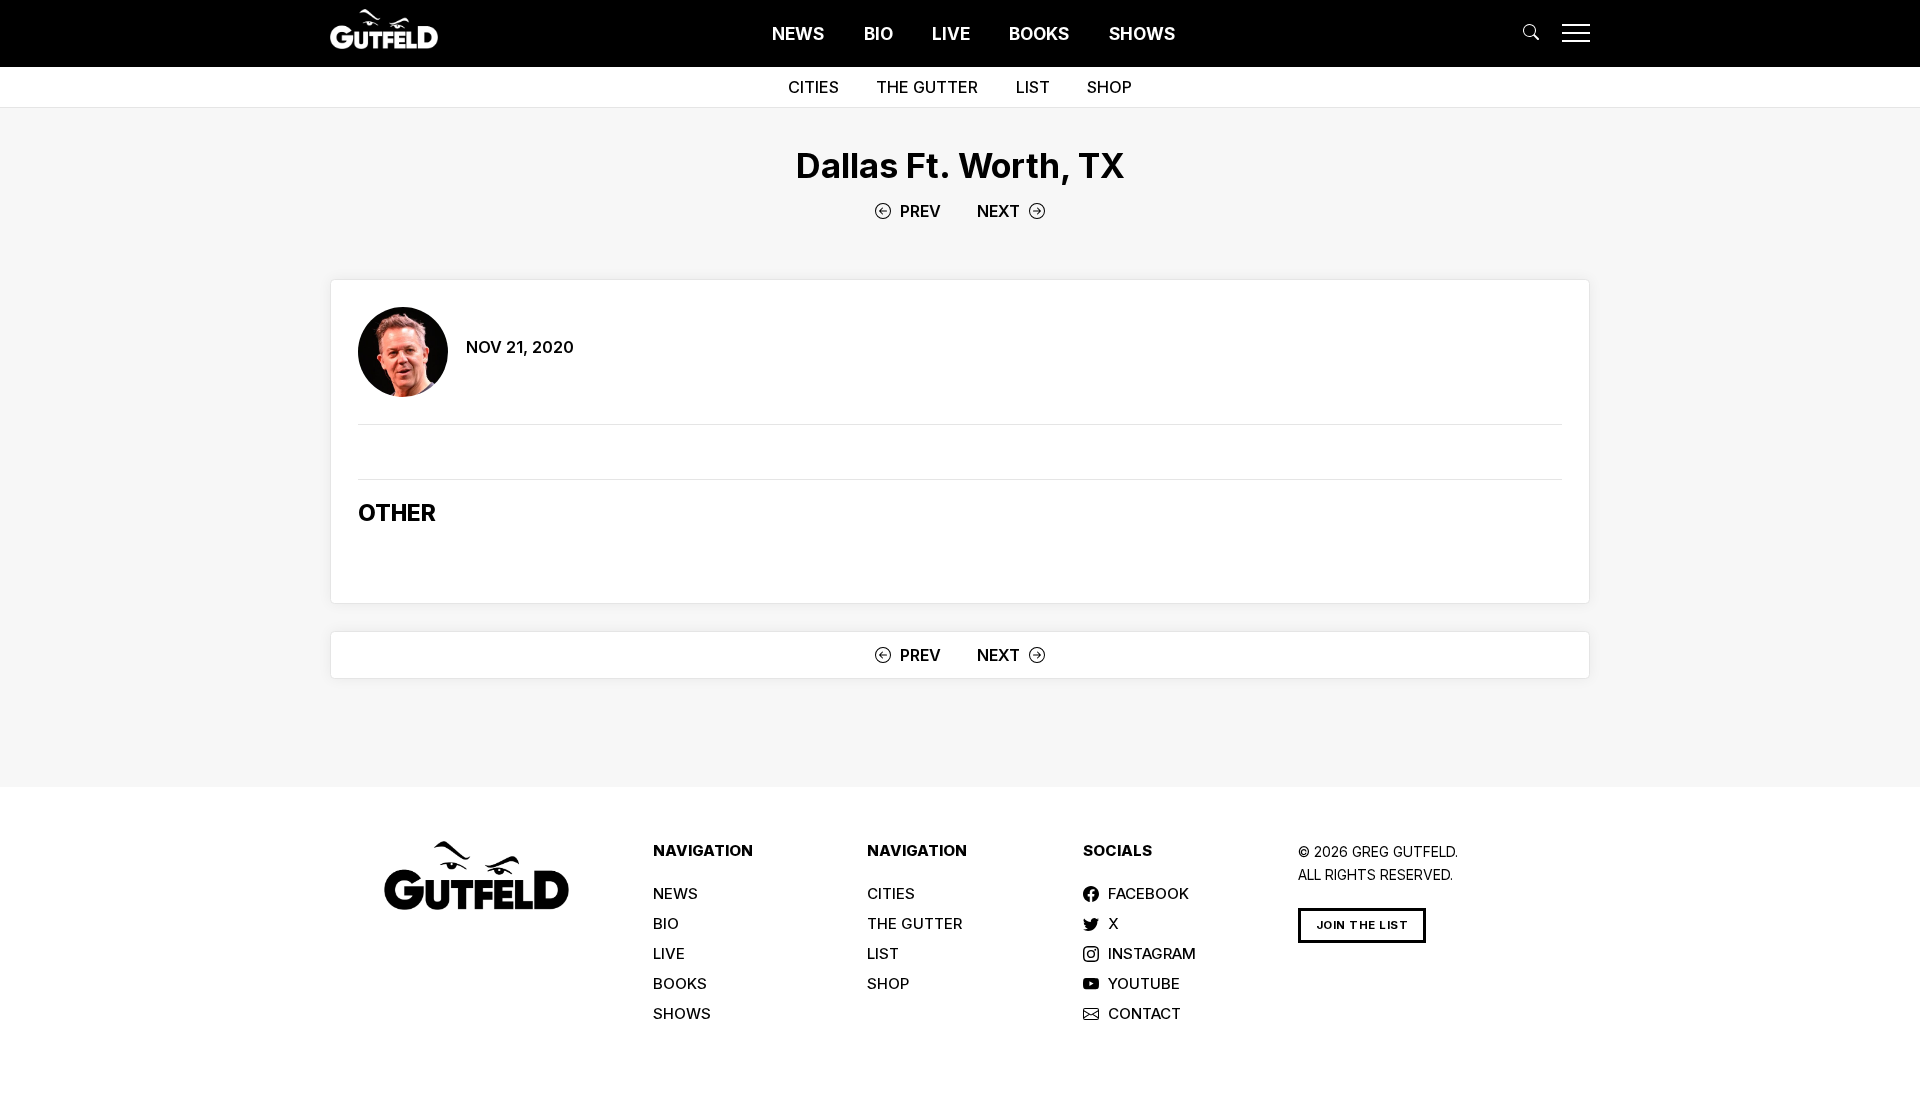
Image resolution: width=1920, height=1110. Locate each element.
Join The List (1362, 925)
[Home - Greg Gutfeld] (384, 29)
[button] (1531, 32)
